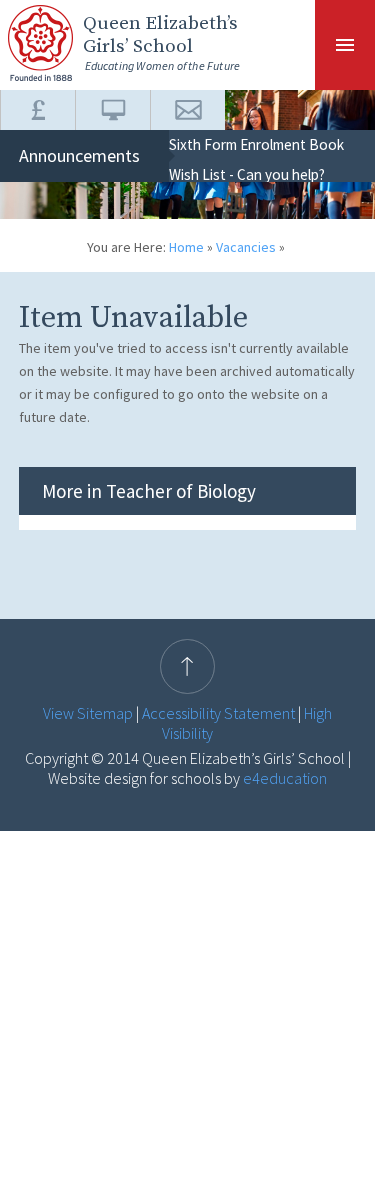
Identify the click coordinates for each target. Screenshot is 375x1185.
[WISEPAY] (37, 110)
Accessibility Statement (218, 713)
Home (186, 247)
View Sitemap (88, 713)
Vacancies (246, 247)
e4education (283, 778)
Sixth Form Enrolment (237, 144)
